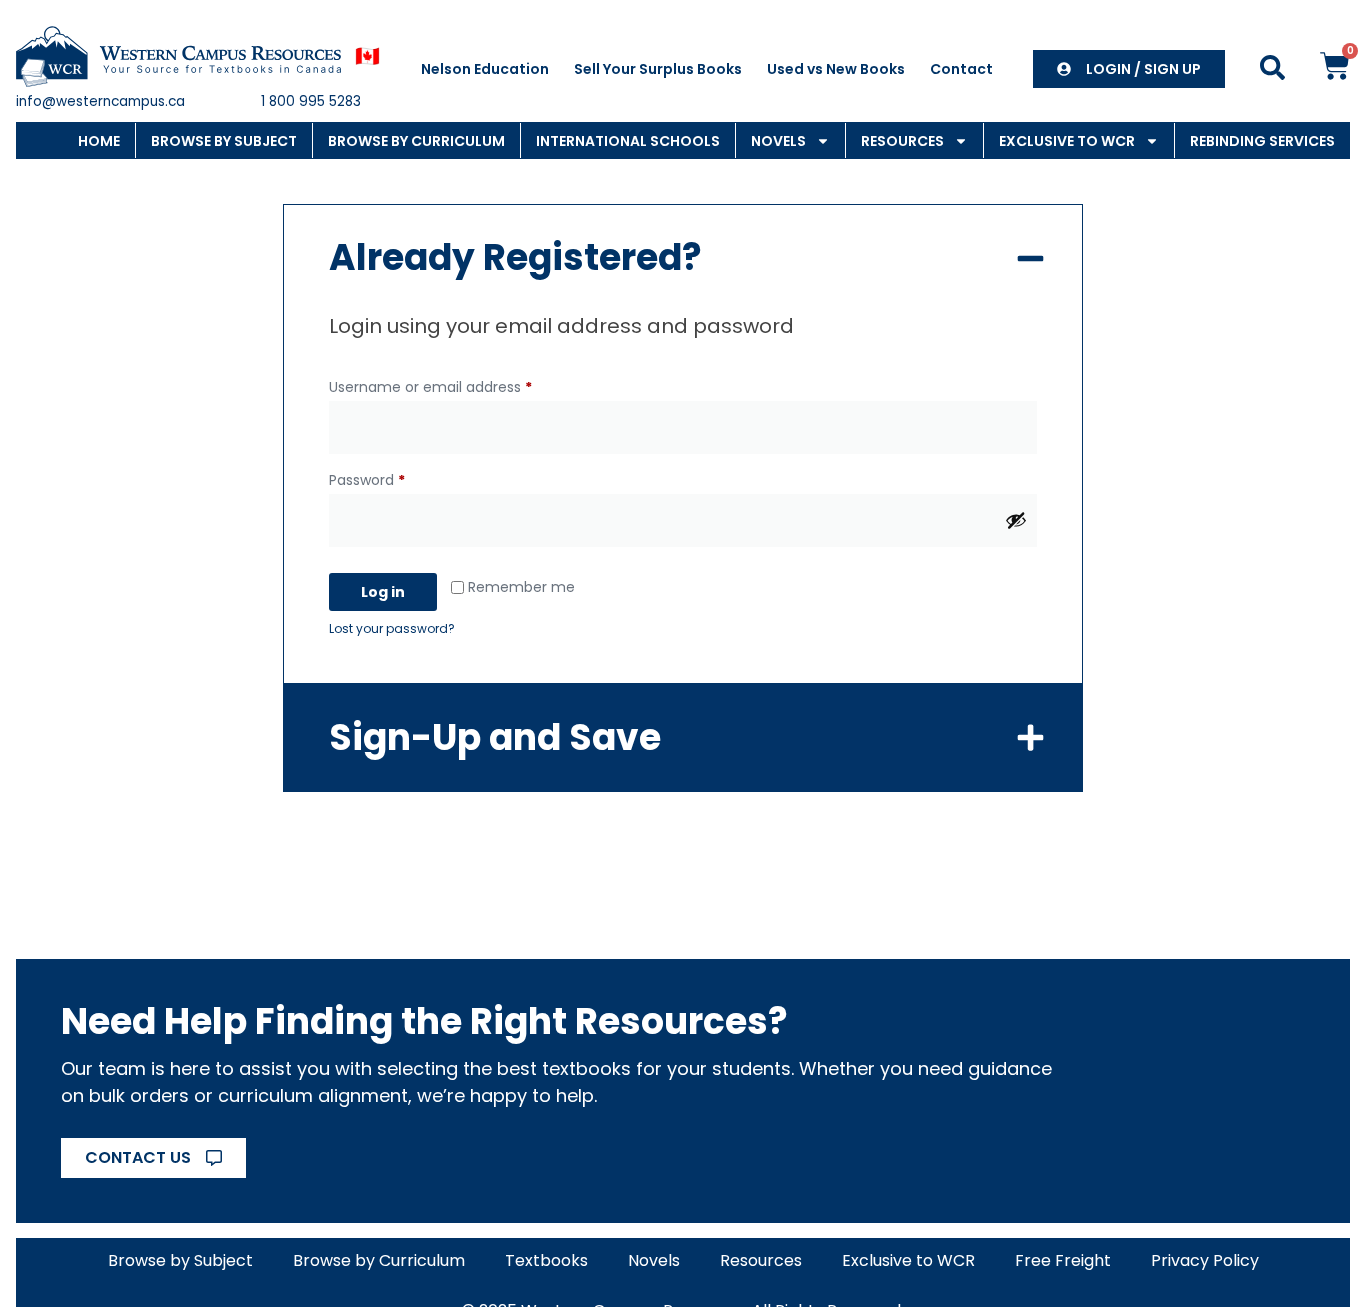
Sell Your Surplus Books (658, 69)
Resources (902, 141)
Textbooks (546, 1260)
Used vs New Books (836, 69)
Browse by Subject (224, 141)
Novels (778, 141)
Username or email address (460, 385)
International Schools (628, 141)
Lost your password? (392, 628)
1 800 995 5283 (311, 101)
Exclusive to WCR (1067, 141)
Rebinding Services (1262, 141)
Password (397, 478)
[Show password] (1016, 520)
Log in (383, 592)
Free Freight (1063, 1260)
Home (99, 141)
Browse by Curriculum (416, 141)
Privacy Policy (1205, 1260)
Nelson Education (485, 69)
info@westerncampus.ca (100, 101)
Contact (961, 69)
